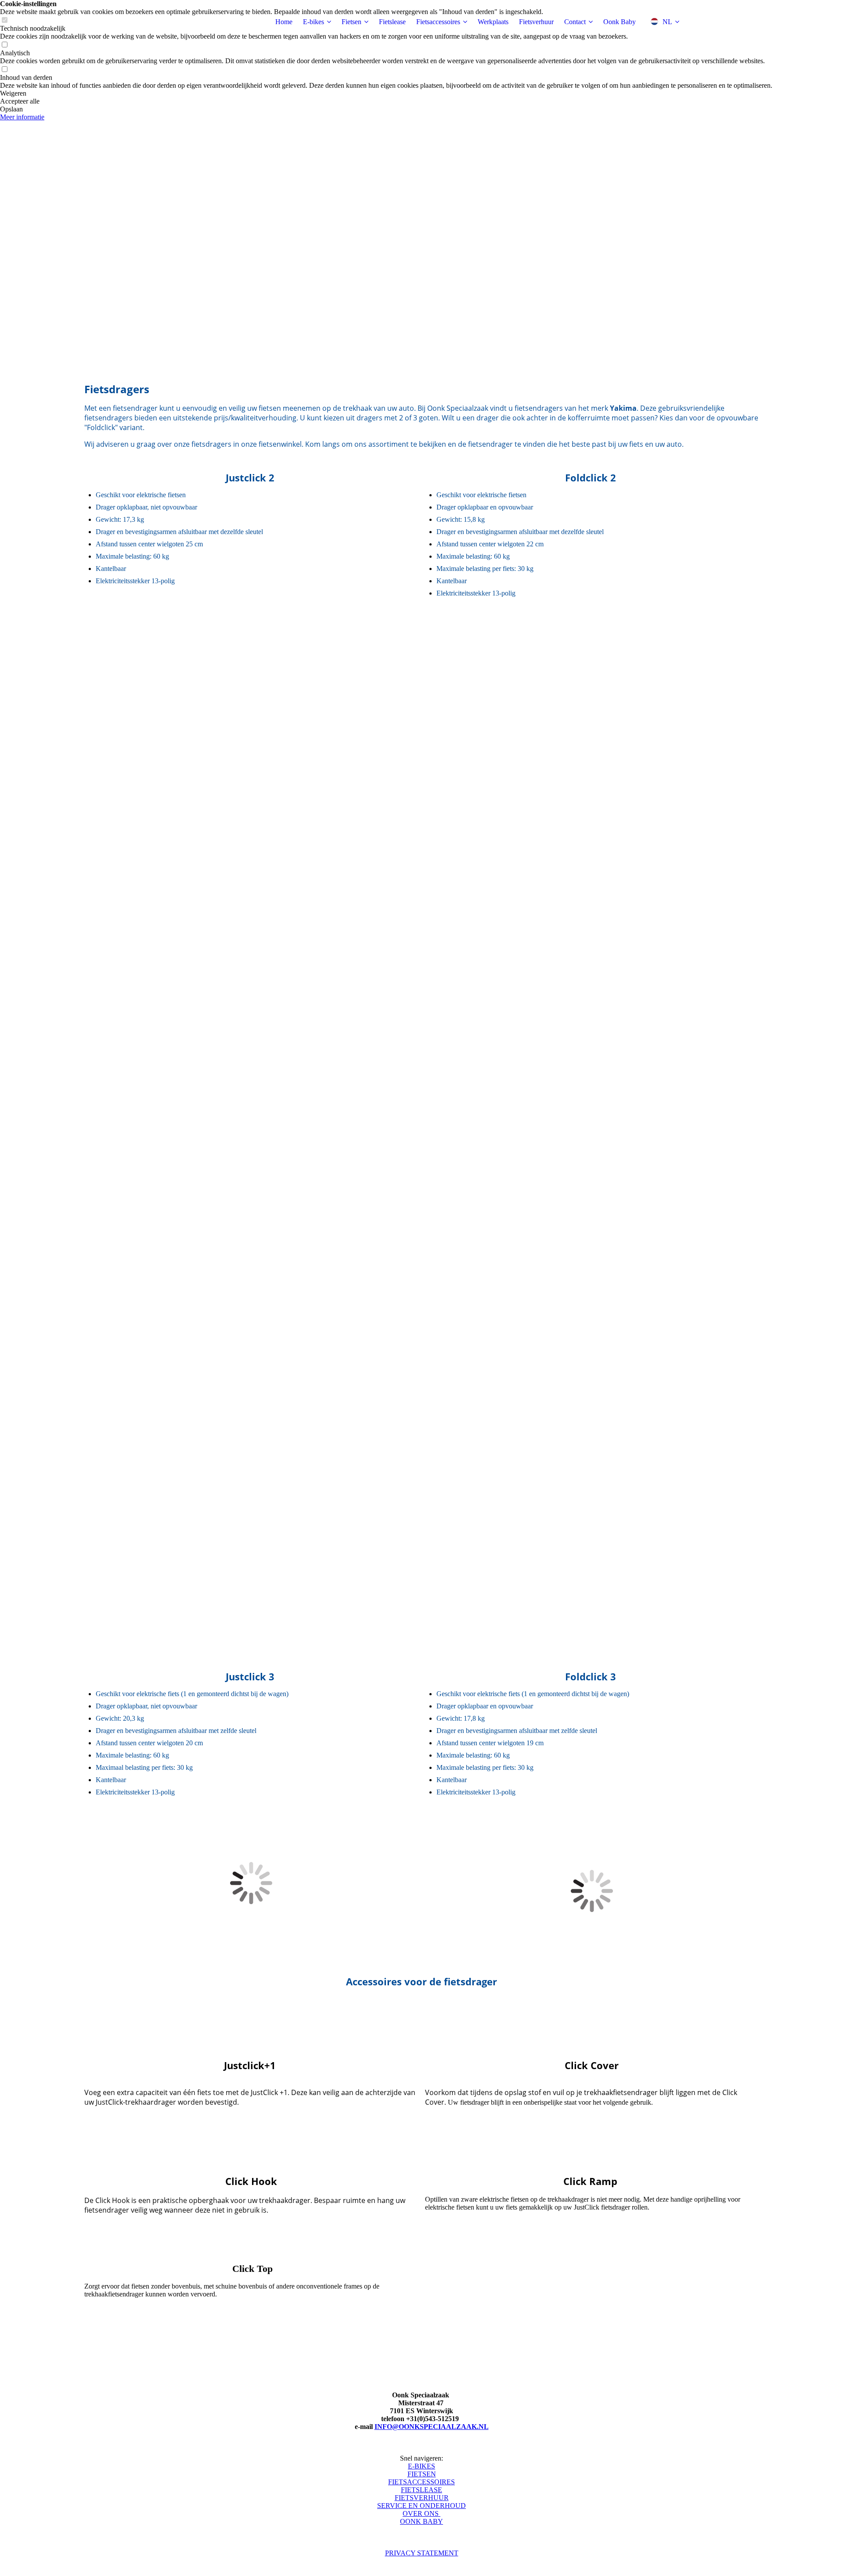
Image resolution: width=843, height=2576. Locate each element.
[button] (386, 93)
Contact (575, 22)
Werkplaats (493, 22)
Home (284, 22)
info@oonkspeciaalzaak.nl (432, 2427)
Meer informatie (22, 117)
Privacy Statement (422, 2553)
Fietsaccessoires (438, 22)
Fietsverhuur (536, 22)
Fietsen (351, 22)
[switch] (4, 45)
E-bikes (313, 22)
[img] (139, 22)
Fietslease (392, 22)
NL (667, 22)
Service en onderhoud (421, 2506)
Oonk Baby (620, 22)
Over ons (421, 2513)
